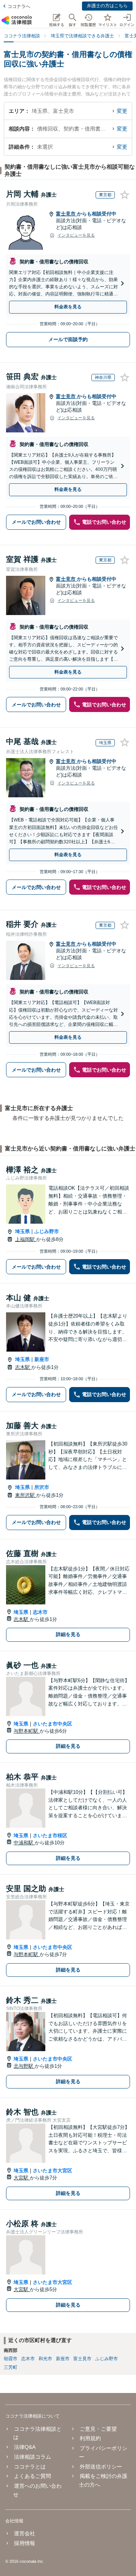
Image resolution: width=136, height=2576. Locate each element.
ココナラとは (30, 2467)
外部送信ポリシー (101, 2467)
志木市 (40, 1612)
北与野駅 (24, 2066)
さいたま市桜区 (50, 1835)
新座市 (42, 1359)
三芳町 (11, 2367)
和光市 (45, 2359)
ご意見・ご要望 (98, 2429)
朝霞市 (11, 2359)
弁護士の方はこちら (107, 6)
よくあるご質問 (32, 2476)
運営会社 (25, 2533)
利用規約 (90, 2438)
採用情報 (25, 2543)
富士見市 (66, 214)
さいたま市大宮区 (53, 2171)
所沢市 (42, 1487)
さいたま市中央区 (53, 1724)
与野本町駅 (27, 1731)
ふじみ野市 (47, 1231)
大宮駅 (22, 2178)
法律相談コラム (32, 2457)
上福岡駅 (26, 1239)
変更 (122, 111)
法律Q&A (25, 2447)
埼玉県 (22, 1231)
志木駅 (23, 1367)
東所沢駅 (26, 1495)
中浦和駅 (24, 1843)
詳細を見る (68, 1634)
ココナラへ (19, 6)
